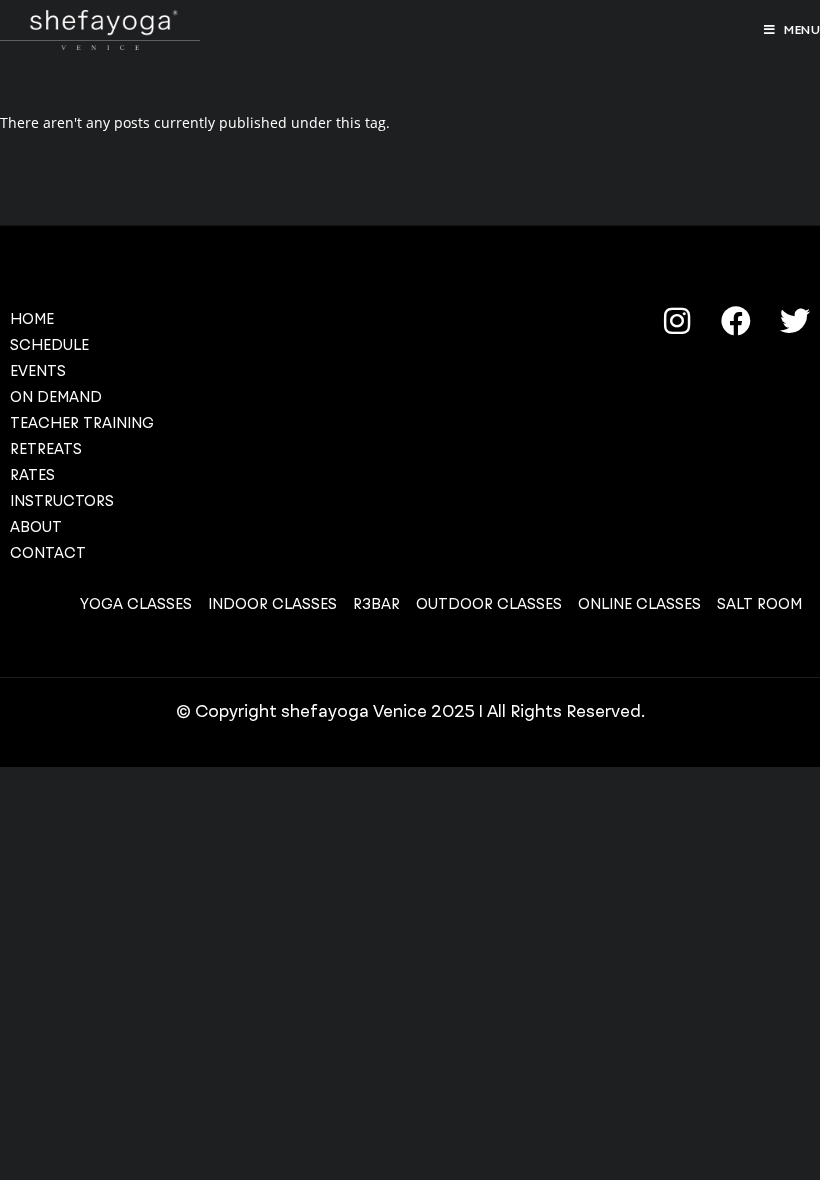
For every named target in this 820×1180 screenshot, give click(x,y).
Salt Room (759, 604)
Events (38, 371)
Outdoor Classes (489, 604)
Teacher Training (82, 423)
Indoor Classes (272, 604)
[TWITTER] (795, 321)
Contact (48, 553)
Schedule (49, 345)
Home (32, 319)
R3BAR (376, 604)
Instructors (62, 501)
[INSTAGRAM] (677, 321)
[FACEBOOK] (736, 321)
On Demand (56, 397)
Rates (32, 475)
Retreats (46, 449)
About (36, 527)
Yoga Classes (136, 604)
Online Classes (639, 604)
